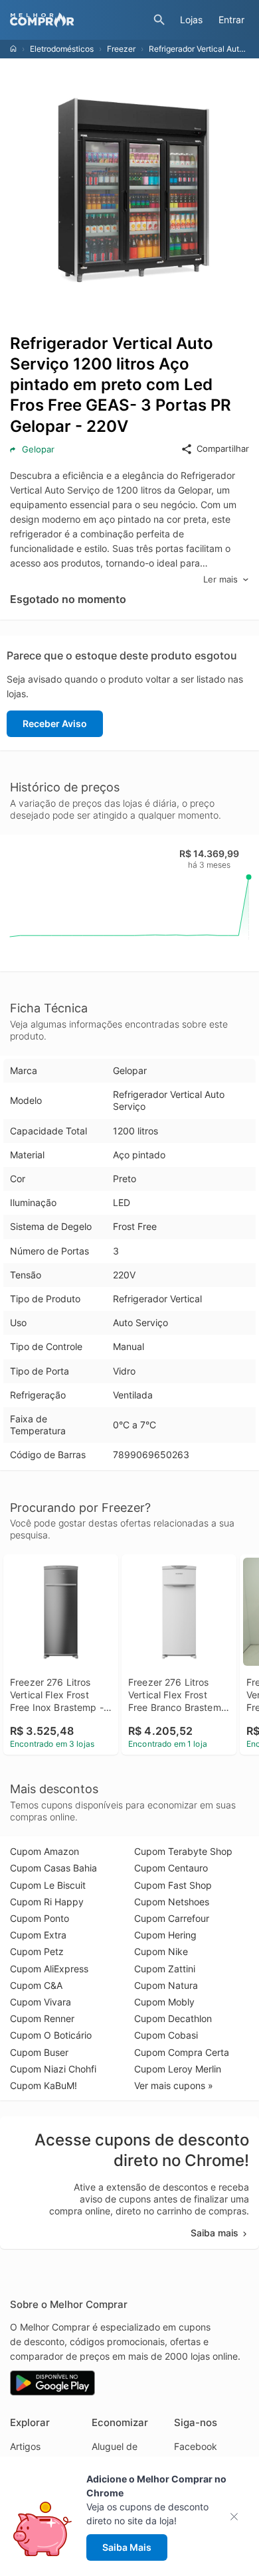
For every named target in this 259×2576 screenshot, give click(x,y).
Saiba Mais (127, 2547)
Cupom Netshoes (172, 1902)
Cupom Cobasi (166, 2035)
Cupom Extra (38, 1935)
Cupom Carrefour (172, 1918)
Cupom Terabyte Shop (183, 1851)
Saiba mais (215, 2233)
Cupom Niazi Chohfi (53, 2069)
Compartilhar (223, 448)
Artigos (25, 2446)
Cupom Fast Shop (173, 1885)
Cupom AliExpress (49, 1969)
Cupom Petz (37, 1951)
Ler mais (220, 579)
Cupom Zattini (165, 1969)
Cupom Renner (42, 2018)
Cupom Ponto (40, 1918)
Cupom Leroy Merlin (178, 2069)
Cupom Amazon (44, 1851)
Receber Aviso (55, 723)
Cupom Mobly (164, 2002)
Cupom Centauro (171, 1868)
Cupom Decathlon (173, 2018)
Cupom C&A (36, 1985)
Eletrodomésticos (62, 49)
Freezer (121, 49)
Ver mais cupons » (174, 2085)
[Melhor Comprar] (78, 20)
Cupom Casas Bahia (53, 1868)
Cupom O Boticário (51, 2035)
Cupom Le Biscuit (48, 1885)
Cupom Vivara (41, 2002)
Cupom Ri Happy (47, 1902)
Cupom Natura (166, 1985)
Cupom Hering (165, 1935)
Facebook (196, 2446)
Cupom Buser (39, 2052)
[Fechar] (238, 2517)
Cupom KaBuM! (43, 2085)
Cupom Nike (161, 1951)
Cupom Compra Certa (182, 2052)
